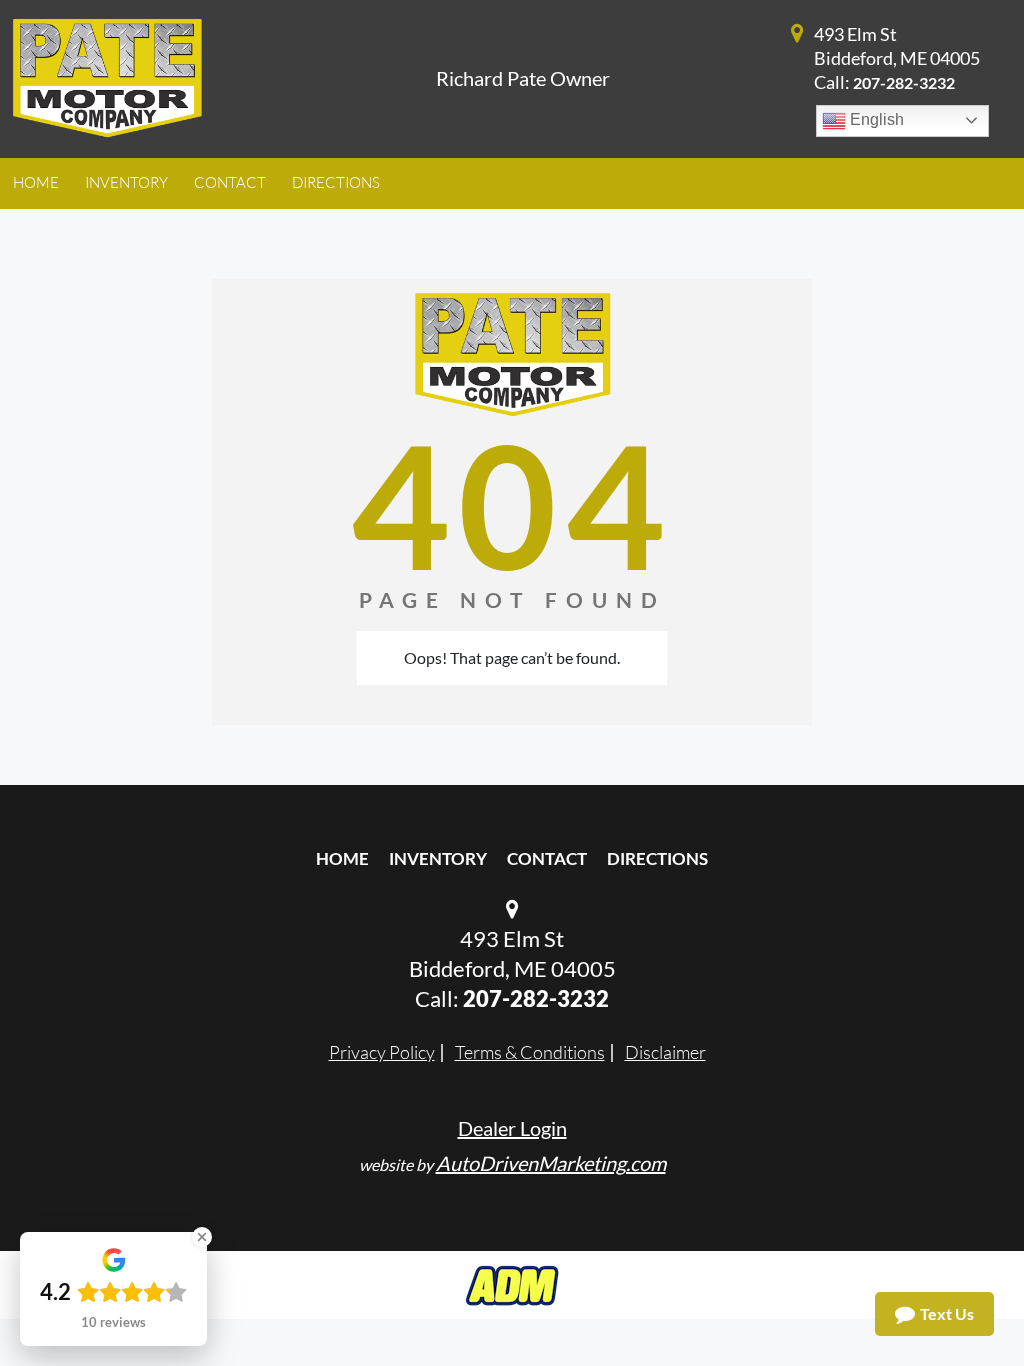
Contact (547, 858)
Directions (657, 858)
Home (342, 858)
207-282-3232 (904, 82)
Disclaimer (665, 1052)
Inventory (438, 858)
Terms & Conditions (530, 1052)
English (875, 119)
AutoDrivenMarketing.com (551, 1163)
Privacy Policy (382, 1052)
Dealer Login (512, 1128)
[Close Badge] (202, 1237)
